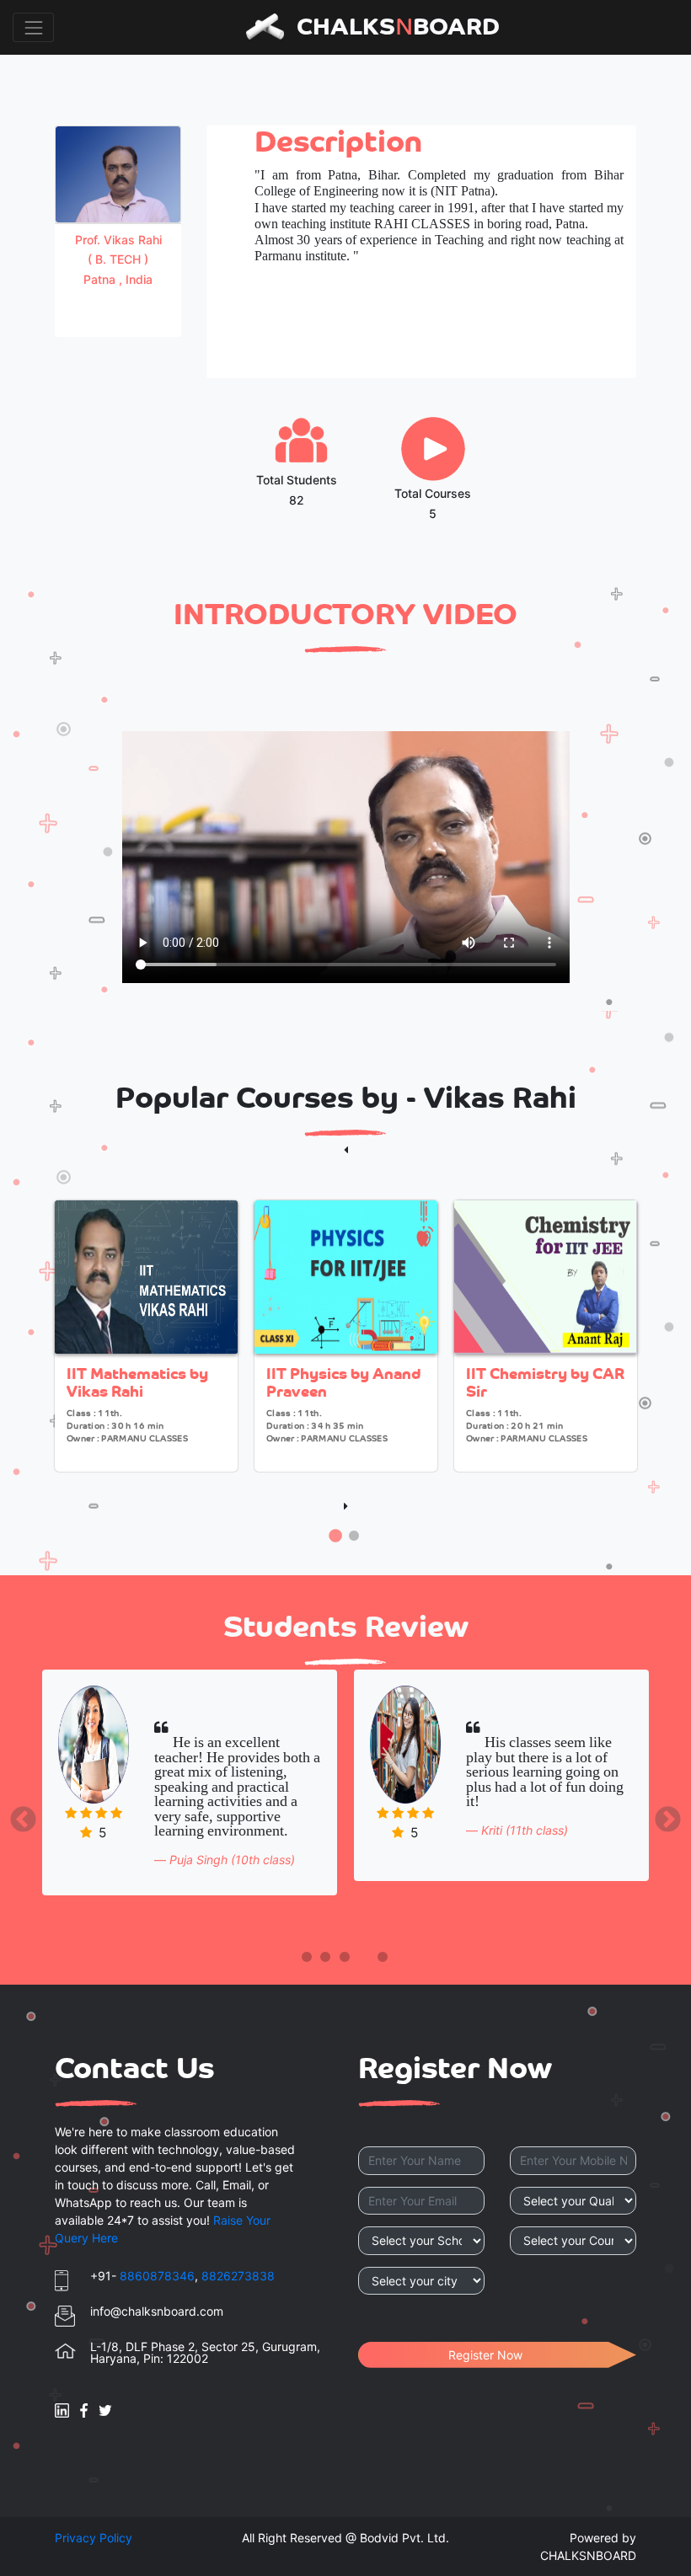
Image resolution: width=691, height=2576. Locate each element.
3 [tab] (345, 1958)
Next (662, 1814)
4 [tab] (363, 1958)
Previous (29, 1814)
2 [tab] (354, 1537)
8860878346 (157, 2276)
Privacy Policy (94, 2538)
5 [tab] (383, 1958)
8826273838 (238, 2276)
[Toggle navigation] (33, 27)
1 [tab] (335, 1537)
